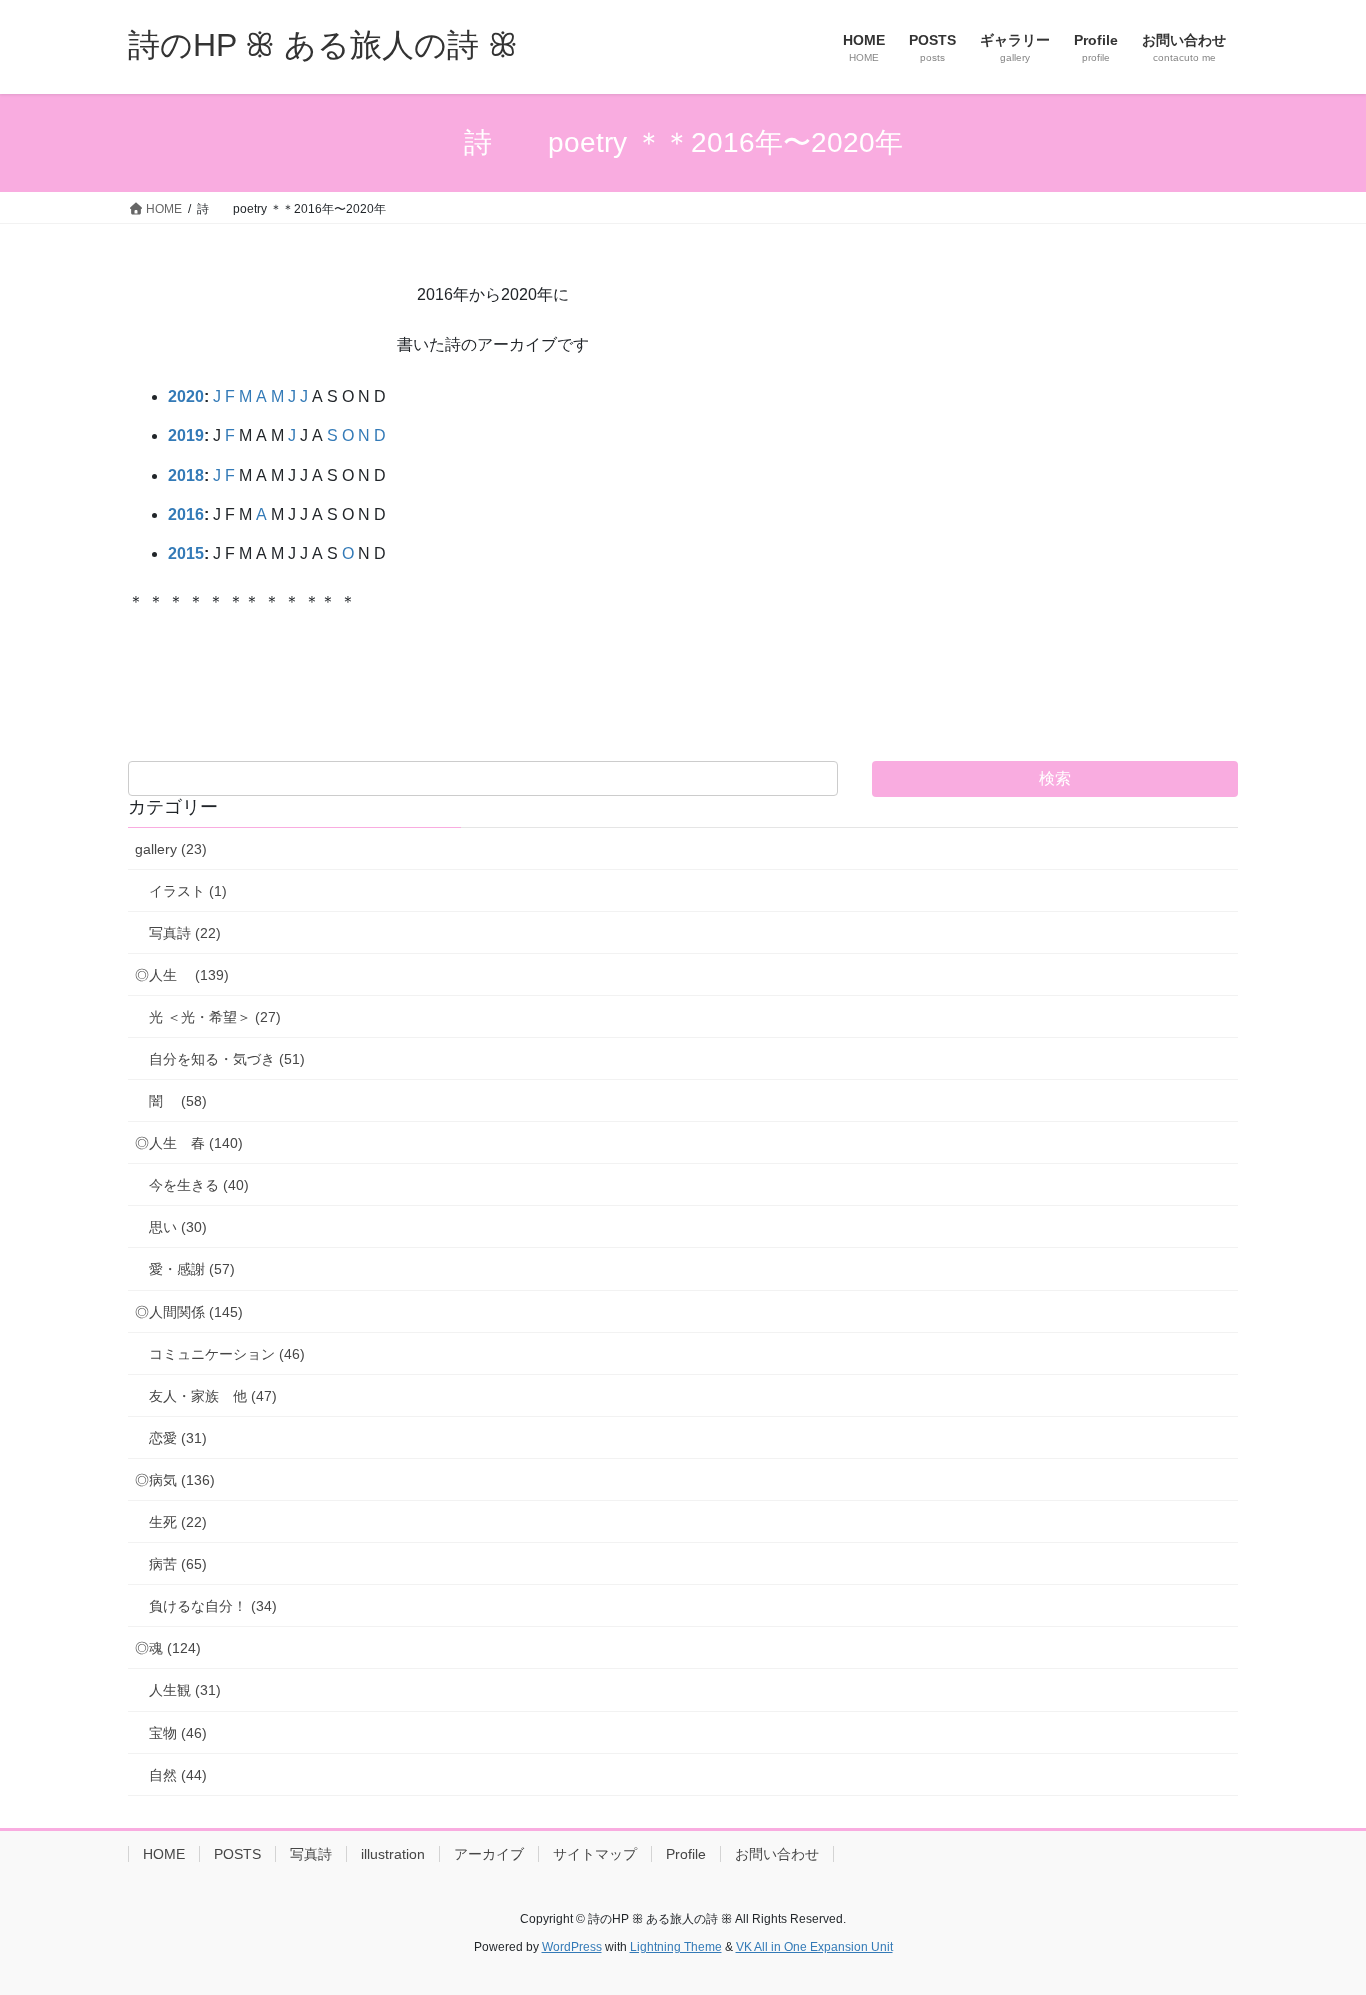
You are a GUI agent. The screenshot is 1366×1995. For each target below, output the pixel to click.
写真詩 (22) (185, 933)
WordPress (572, 1947)
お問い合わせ (777, 1854)
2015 (186, 553)
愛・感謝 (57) (192, 1269)
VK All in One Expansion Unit (814, 1947)
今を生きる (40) (199, 1185)
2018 (186, 475)
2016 (186, 514)
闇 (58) (178, 1101)
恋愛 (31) (178, 1438)
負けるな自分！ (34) (213, 1606)
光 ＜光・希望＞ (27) (215, 1017)
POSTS (237, 1854)
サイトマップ (595, 1854)
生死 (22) (178, 1522)
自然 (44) (178, 1775)
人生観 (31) (185, 1690)
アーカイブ (489, 1854)
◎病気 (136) (175, 1480)
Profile (686, 1854)
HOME (164, 1854)
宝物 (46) (178, 1733)
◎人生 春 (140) (189, 1143)
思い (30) (178, 1227)
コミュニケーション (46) (227, 1354)
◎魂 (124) (168, 1648)
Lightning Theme (676, 1947)
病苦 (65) (178, 1564)
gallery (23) (171, 849)
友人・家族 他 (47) (213, 1396)
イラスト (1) (188, 891)
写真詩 (311, 1854)
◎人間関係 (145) (189, 1312)
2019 (186, 435)
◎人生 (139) (182, 975)
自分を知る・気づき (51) (227, 1059)
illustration (393, 1854)
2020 (186, 396)
